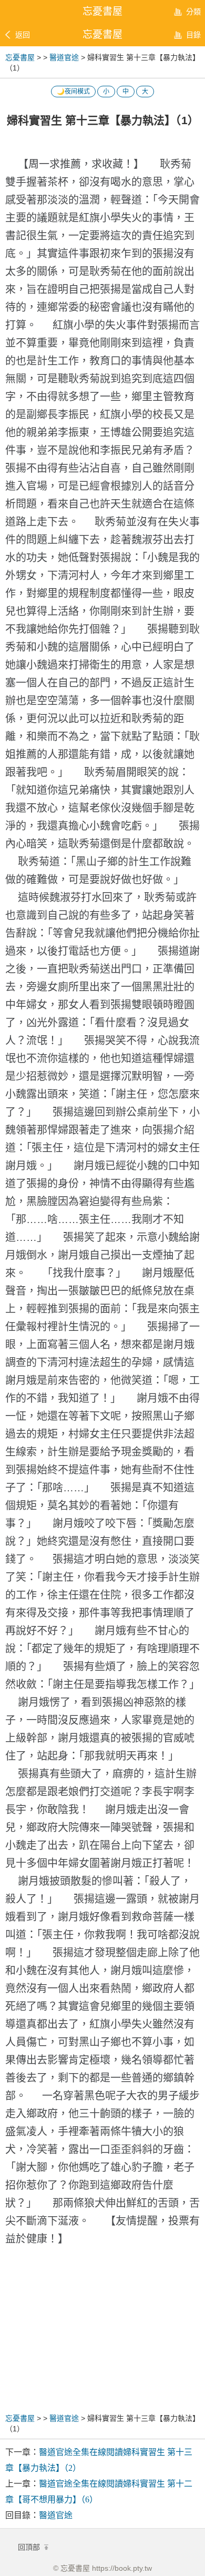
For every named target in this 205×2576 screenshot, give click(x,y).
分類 (193, 12)
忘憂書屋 (102, 34)
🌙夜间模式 (73, 92)
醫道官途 (64, 57)
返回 (23, 35)
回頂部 (30, 2547)
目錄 (193, 35)
